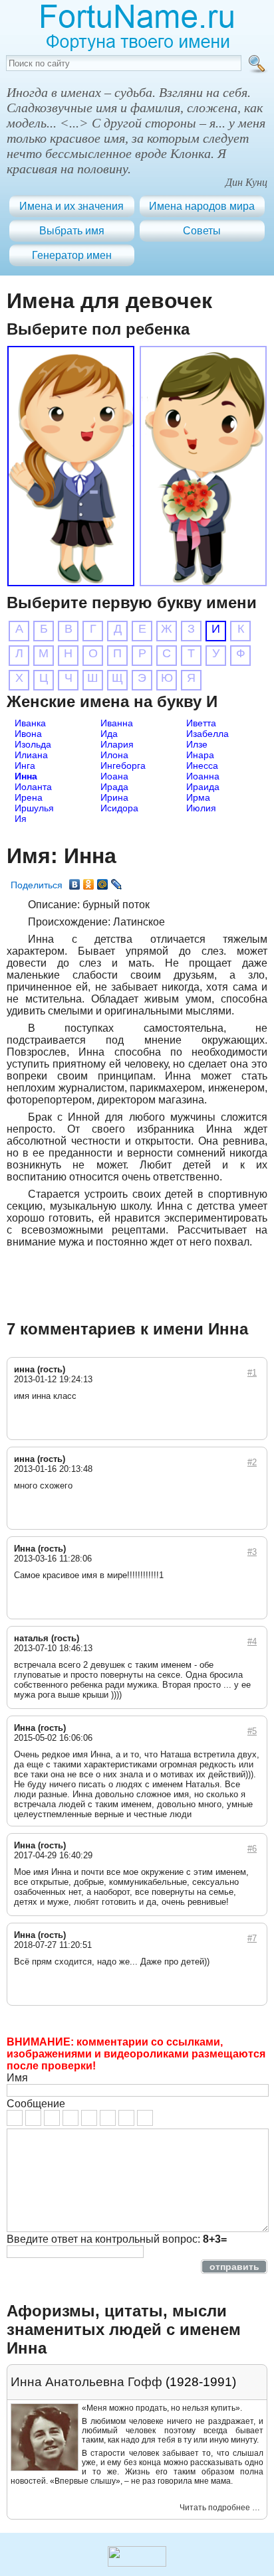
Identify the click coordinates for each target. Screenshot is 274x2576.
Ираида (203, 787)
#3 (252, 1552)
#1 (252, 1373)
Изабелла (207, 734)
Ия (21, 819)
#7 (252, 1938)
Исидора (119, 808)
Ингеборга (123, 765)
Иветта (201, 723)
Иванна (117, 723)
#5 (252, 1731)
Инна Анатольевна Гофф (86, 2382)
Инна (26, 776)
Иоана (114, 776)
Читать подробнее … (220, 2508)
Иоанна (203, 776)
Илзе (197, 744)
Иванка (30, 723)
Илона (114, 755)
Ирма (198, 797)
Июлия (201, 808)
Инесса (202, 765)
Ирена (29, 797)
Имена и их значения (71, 206)
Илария (117, 744)
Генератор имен (72, 255)
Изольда (33, 744)
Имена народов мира (202, 206)
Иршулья (34, 808)
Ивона (28, 734)
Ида (109, 734)
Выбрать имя (72, 231)
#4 (252, 1642)
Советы (202, 231)
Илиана (31, 755)
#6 (252, 1849)
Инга (25, 765)
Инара (200, 755)
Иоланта (33, 787)
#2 (252, 1462)
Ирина (114, 797)
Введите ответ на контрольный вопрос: (117, 2239)
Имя (17, 2078)
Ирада (114, 787)
